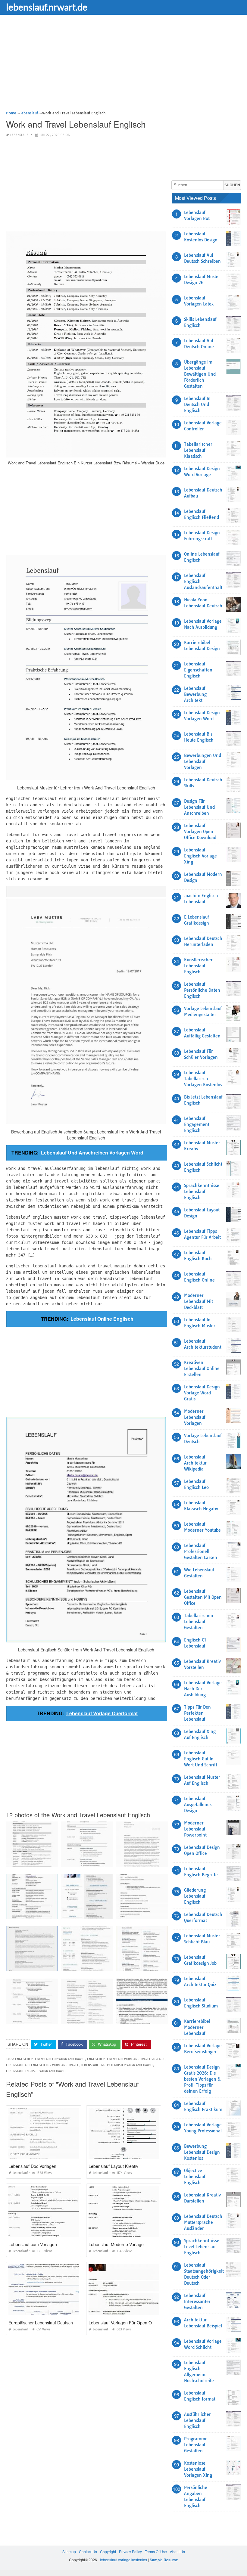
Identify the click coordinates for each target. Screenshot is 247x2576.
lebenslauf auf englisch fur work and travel (42, 2065)
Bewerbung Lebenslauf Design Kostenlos (202, 2152)
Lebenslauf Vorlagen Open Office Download (200, 832)
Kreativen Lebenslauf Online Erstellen (202, 1369)
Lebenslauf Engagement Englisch (197, 1124)
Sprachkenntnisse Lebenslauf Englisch (202, 1192)
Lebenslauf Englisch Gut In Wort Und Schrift (201, 1759)
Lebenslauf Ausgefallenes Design (198, 1805)
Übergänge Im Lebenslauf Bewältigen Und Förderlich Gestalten (200, 374)
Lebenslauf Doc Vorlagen (32, 2166)
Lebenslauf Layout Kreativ (113, 2166)
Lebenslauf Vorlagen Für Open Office (124, 2323)
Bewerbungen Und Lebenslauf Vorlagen (203, 761)
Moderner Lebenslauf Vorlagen (195, 1417)
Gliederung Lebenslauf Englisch (195, 1896)
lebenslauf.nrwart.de (47, 7)
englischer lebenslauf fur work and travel (50, 2059)
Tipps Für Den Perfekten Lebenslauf (197, 1713)
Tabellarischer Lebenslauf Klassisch (198, 450)
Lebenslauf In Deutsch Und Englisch (197, 405)
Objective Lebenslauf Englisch (195, 2177)
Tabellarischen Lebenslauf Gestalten (199, 1622)
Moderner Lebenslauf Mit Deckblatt (199, 1301)
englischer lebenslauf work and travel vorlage (126, 2059)
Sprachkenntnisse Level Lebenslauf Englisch (202, 2247)
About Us (177, 2551)
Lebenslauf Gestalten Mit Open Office (203, 1597)
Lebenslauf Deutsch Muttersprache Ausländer (203, 2222)
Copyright (108, 2551)
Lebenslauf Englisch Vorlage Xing (200, 856)
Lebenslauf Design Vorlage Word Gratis (202, 1393)
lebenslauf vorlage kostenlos (123, 2560)
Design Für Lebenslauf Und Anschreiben (199, 807)
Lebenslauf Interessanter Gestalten (197, 2302)
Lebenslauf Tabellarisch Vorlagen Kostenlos (203, 1079)
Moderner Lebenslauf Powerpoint (195, 1829)
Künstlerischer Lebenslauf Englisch (198, 966)
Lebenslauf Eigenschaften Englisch (198, 670)
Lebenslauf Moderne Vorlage (116, 2244)
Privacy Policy (130, 2551)
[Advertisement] (123, 68)
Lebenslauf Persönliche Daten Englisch (202, 990)
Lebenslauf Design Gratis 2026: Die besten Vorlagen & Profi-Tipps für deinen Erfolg (202, 2079)
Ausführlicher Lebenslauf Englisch (197, 2420)
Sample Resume (164, 2560)
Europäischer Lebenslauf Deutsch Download (51, 2323)
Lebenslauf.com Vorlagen (33, 2244)
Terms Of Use (156, 2551)
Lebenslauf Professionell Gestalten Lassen (201, 1551)
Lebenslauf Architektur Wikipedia (195, 1463)
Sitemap (69, 2551)
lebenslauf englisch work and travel (36, 2071)
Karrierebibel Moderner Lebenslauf (197, 2027)
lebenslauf (19, 135)
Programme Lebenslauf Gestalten (196, 2445)
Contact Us (88, 2551)
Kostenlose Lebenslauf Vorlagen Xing (198, 2469)
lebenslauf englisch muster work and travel (117, 2065)
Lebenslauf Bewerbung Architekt (195, 694)
